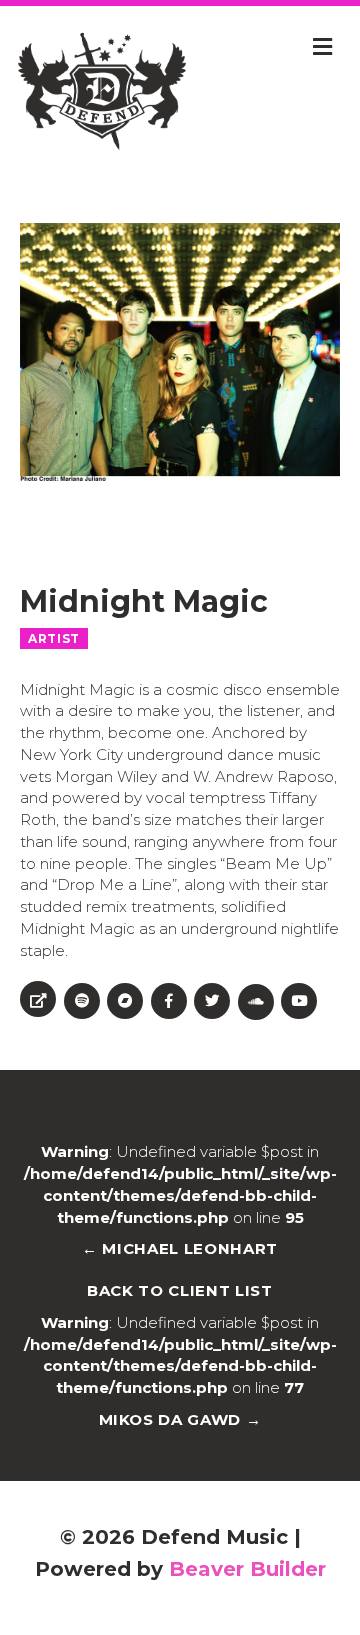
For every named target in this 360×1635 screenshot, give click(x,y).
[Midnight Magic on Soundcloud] (256, 1002)
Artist (54, 638)
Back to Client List (180, 1290)
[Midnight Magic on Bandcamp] (125, 1001)
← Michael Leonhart (180, 1248)
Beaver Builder (247, 1569)
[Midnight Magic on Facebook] (169, 1001)
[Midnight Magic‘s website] (38, 999)
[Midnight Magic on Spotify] (82, 1001)
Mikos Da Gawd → (180, 1419)
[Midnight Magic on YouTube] (299, 1001)
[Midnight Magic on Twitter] (212, 1001)
